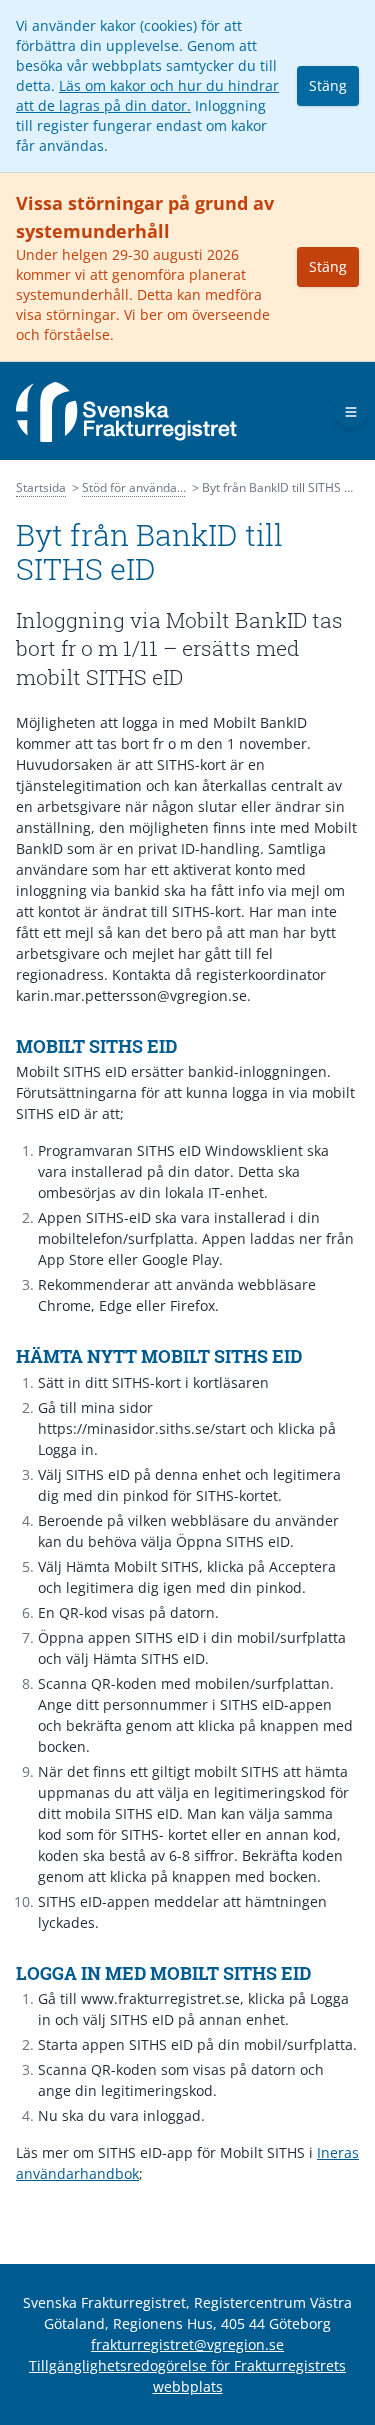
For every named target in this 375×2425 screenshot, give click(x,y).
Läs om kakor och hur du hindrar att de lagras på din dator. (147, 95)
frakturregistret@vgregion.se (187, 2344)
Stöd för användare (135, 487)
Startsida (41, 487)
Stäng (328, 85)
